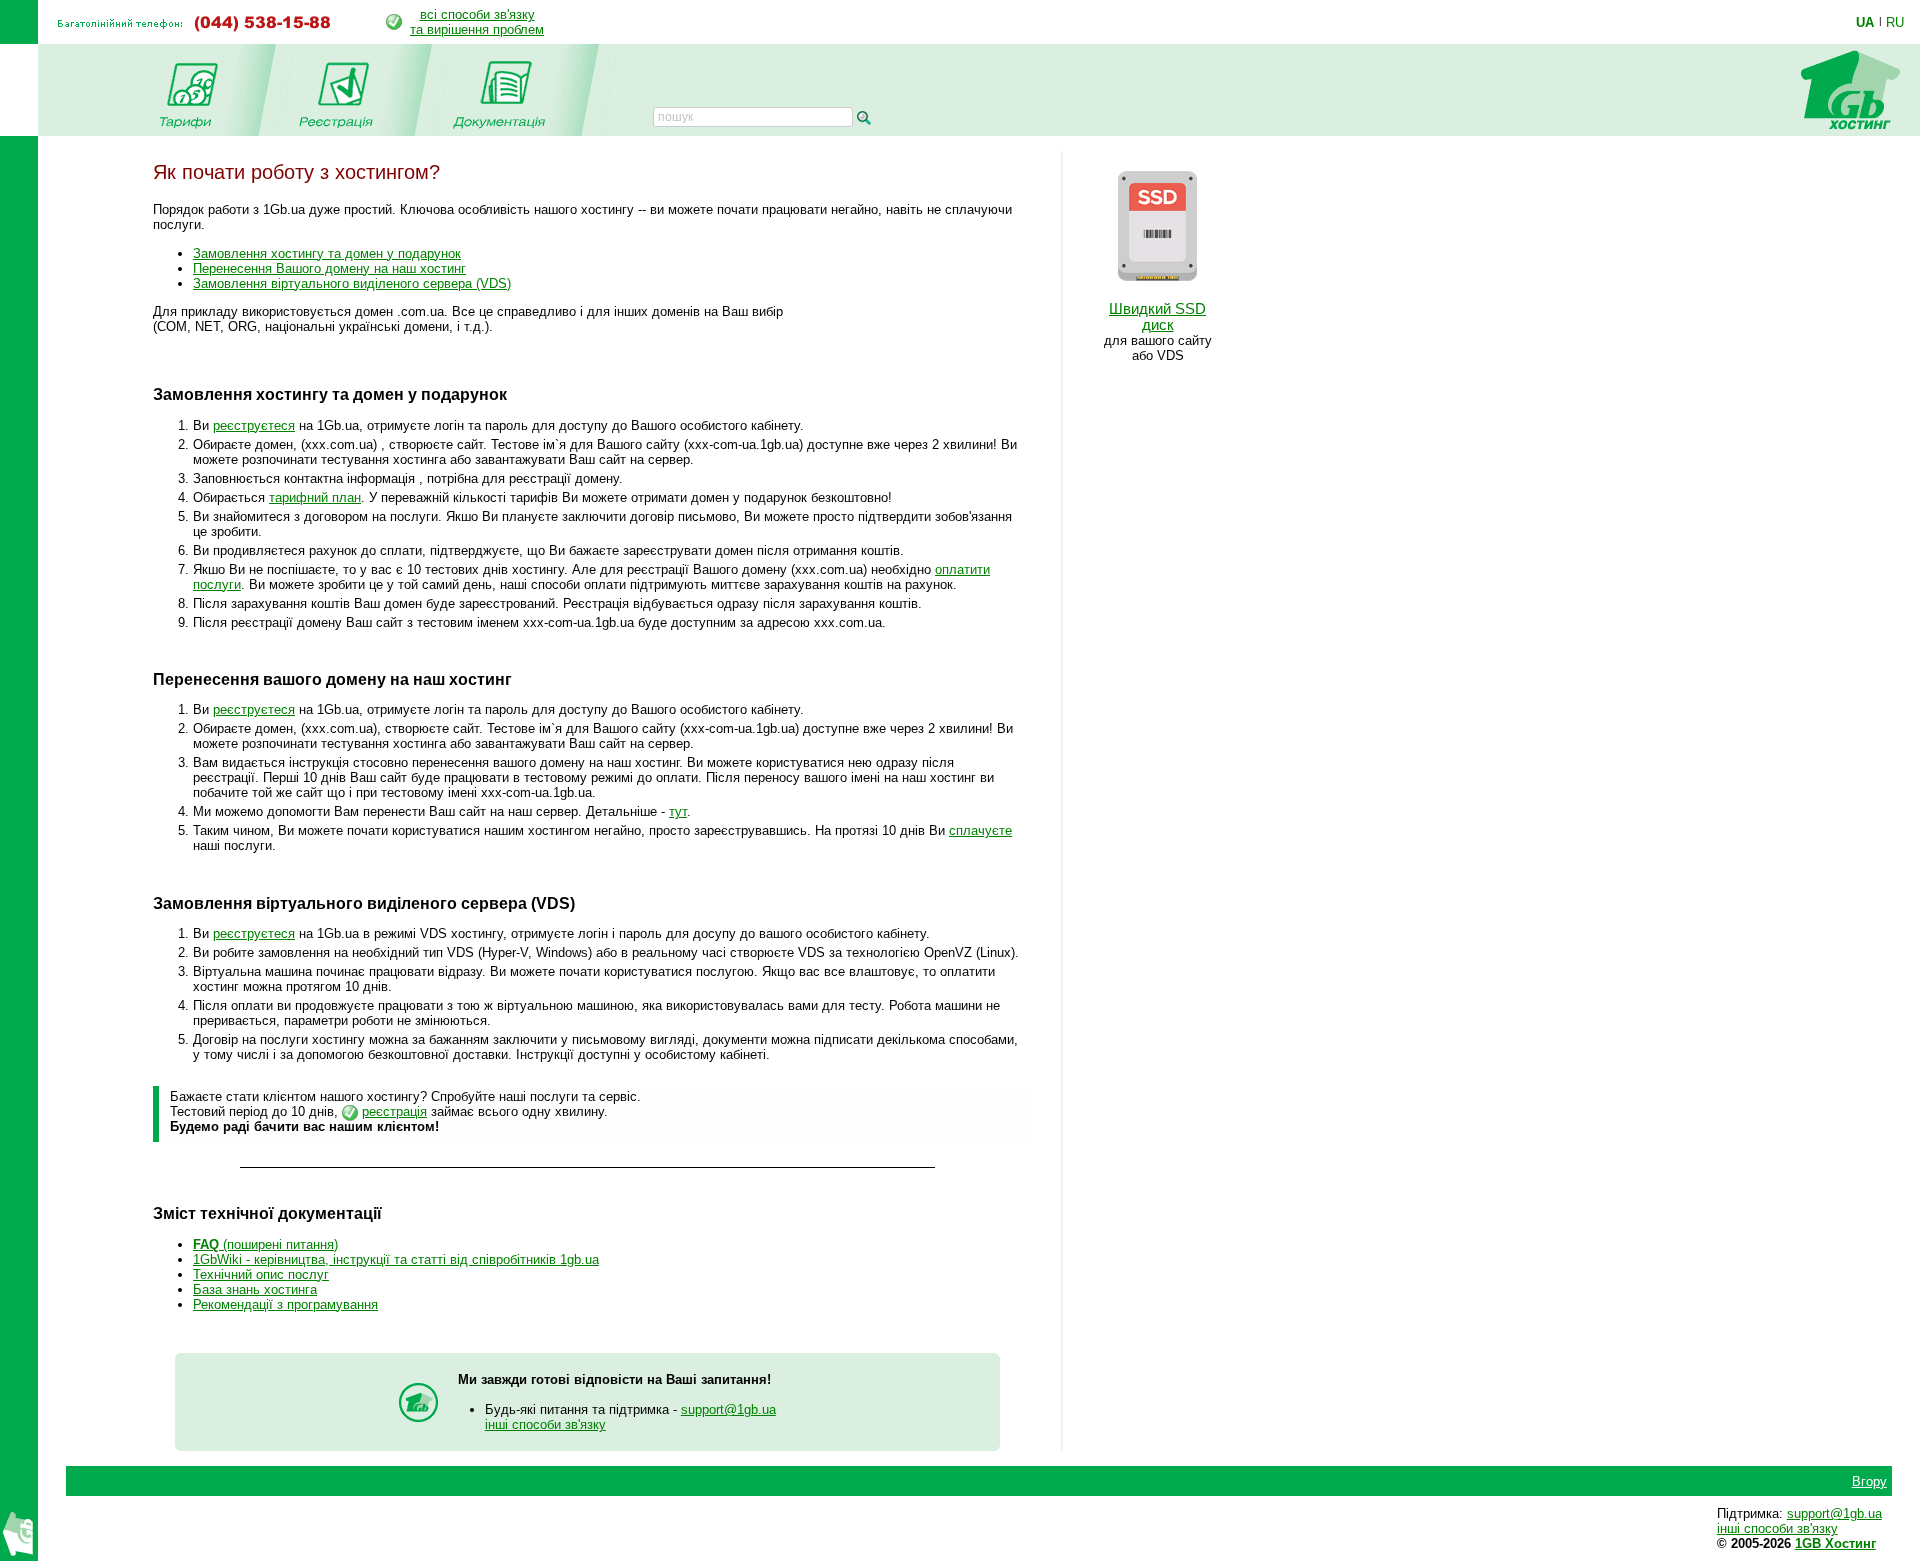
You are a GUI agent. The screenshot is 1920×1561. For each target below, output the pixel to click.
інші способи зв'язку (545, 1424)
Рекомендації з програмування (285, 1304)
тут (678, 811)
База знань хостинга (255, 1289)
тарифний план (315, 497)
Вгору (1869, 1481)
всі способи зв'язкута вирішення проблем (477, 22)
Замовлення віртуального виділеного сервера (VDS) (352, 283)
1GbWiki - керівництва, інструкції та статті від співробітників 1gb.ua (396, 1259)
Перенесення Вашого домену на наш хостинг (329, 268)
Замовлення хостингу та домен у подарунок (327, 253)
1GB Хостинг (1835, 1543)
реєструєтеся (254, 425)
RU (1895, 22)
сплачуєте (980, 830)
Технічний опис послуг (261, 1274)
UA (1865, 22)
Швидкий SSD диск (1157, 317)
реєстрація (394, 1111)
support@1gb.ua (728, 1409)
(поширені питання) (265, 1244)
